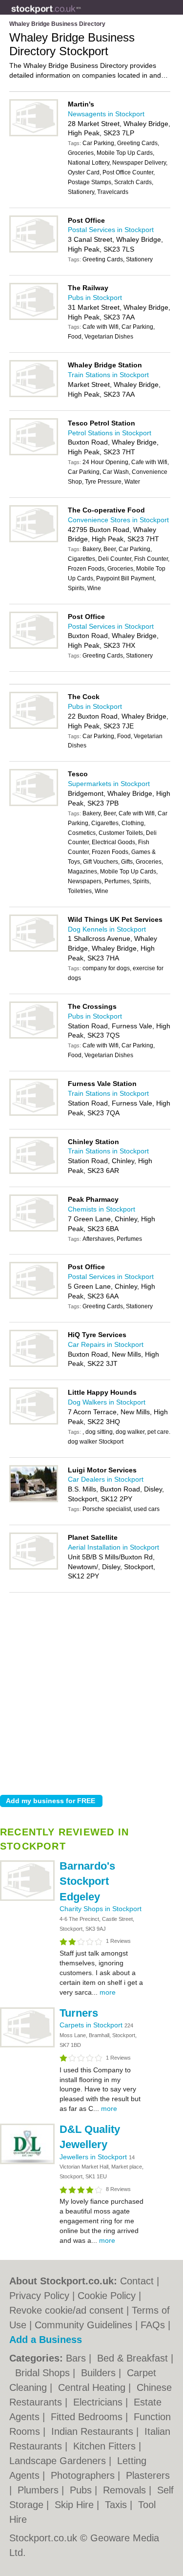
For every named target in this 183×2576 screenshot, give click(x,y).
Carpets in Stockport (92, 2025)
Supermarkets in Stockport (109, 784)
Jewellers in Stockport (94, 2157)
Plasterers (148, 2475)
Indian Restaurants (94, 2431)
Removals (126, 2490)
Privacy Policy (39, 2296)
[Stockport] (81, 15)
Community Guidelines (83, 2325)
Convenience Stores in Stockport (118, 520)
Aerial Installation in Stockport (113, 1547)
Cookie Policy (107, 2296)
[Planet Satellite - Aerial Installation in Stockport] (34, 1568)
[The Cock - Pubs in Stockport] (34, 727)
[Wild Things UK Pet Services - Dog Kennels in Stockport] (34, 950)
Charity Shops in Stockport (101, 1909)
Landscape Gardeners (59, 2461)
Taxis (117, 2505)
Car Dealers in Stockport (106, 1479)
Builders (100, 2373)
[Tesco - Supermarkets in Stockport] (34, 804)
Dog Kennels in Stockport (107, 929)
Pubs (82, 2490)
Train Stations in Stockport (108, 375)
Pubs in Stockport (95, 298)
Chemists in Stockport (102, 1209)
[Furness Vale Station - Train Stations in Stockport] (34, 1114)
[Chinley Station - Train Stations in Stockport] (34, 1172)
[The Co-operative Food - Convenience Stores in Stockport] (34, 540)
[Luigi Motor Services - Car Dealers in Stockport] (34, 1500)
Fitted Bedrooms (88, 2417)
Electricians (99, 2402)
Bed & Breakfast (134, 2358)
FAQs (153, 2325)
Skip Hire (76, 2505)
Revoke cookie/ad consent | (71, 2310)
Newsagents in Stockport (106, 114)
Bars (77, 2358)
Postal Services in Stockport (111, 230)
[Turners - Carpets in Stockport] (27, 2045)
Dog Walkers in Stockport (107, 1402)
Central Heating (93, 2387)
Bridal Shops (44, 2373)
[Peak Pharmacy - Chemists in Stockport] (34, 1230)
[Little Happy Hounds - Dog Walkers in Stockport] (34, 1423)
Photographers (84, 2475)
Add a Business (46, 2340)
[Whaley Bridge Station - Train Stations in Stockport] (34, 395)
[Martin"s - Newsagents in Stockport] (34, 134)
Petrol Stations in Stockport (110, 433)
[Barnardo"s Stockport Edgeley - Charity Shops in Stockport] (27, 1899)
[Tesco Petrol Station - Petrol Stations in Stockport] (34, 453)
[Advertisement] (91, 1691)
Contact (137, 2281)
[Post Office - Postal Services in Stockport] (34, 251)
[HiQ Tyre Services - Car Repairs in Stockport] (34, 1365)
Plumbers (40, 2490)
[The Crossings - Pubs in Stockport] (34, 1037)
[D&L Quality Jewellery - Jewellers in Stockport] (27, 2162)
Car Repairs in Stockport (106, 1344)
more (108, 1992)
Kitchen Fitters (106, 2446)
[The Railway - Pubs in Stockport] (34, 318)
